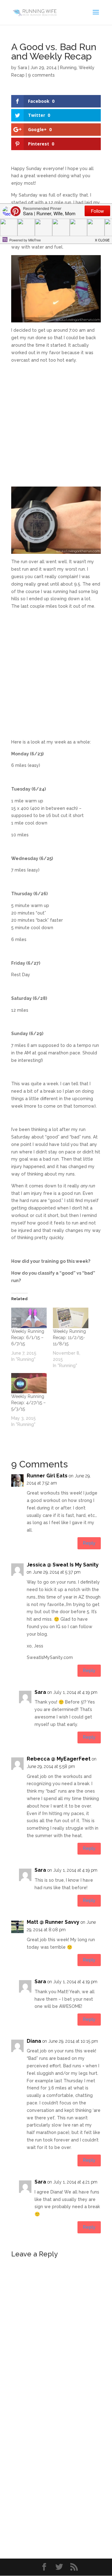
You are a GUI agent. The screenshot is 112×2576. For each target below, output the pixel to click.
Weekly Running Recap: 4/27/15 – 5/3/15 (28, 1403)
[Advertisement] (56, 427)
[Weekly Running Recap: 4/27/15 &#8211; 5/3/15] (29, 1383)
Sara (22, 68)
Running (68, 68)
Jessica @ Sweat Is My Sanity (63, 1565)
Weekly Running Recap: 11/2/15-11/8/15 (69, 1338)
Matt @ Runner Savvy (53, 1922)
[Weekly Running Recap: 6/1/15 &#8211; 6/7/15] (29, 1318)
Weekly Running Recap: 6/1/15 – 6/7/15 (28, 1338)
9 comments (41, 75)
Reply (89, 1543)
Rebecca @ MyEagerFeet (59, 1759)
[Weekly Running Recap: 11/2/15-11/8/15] (71, 1318)
